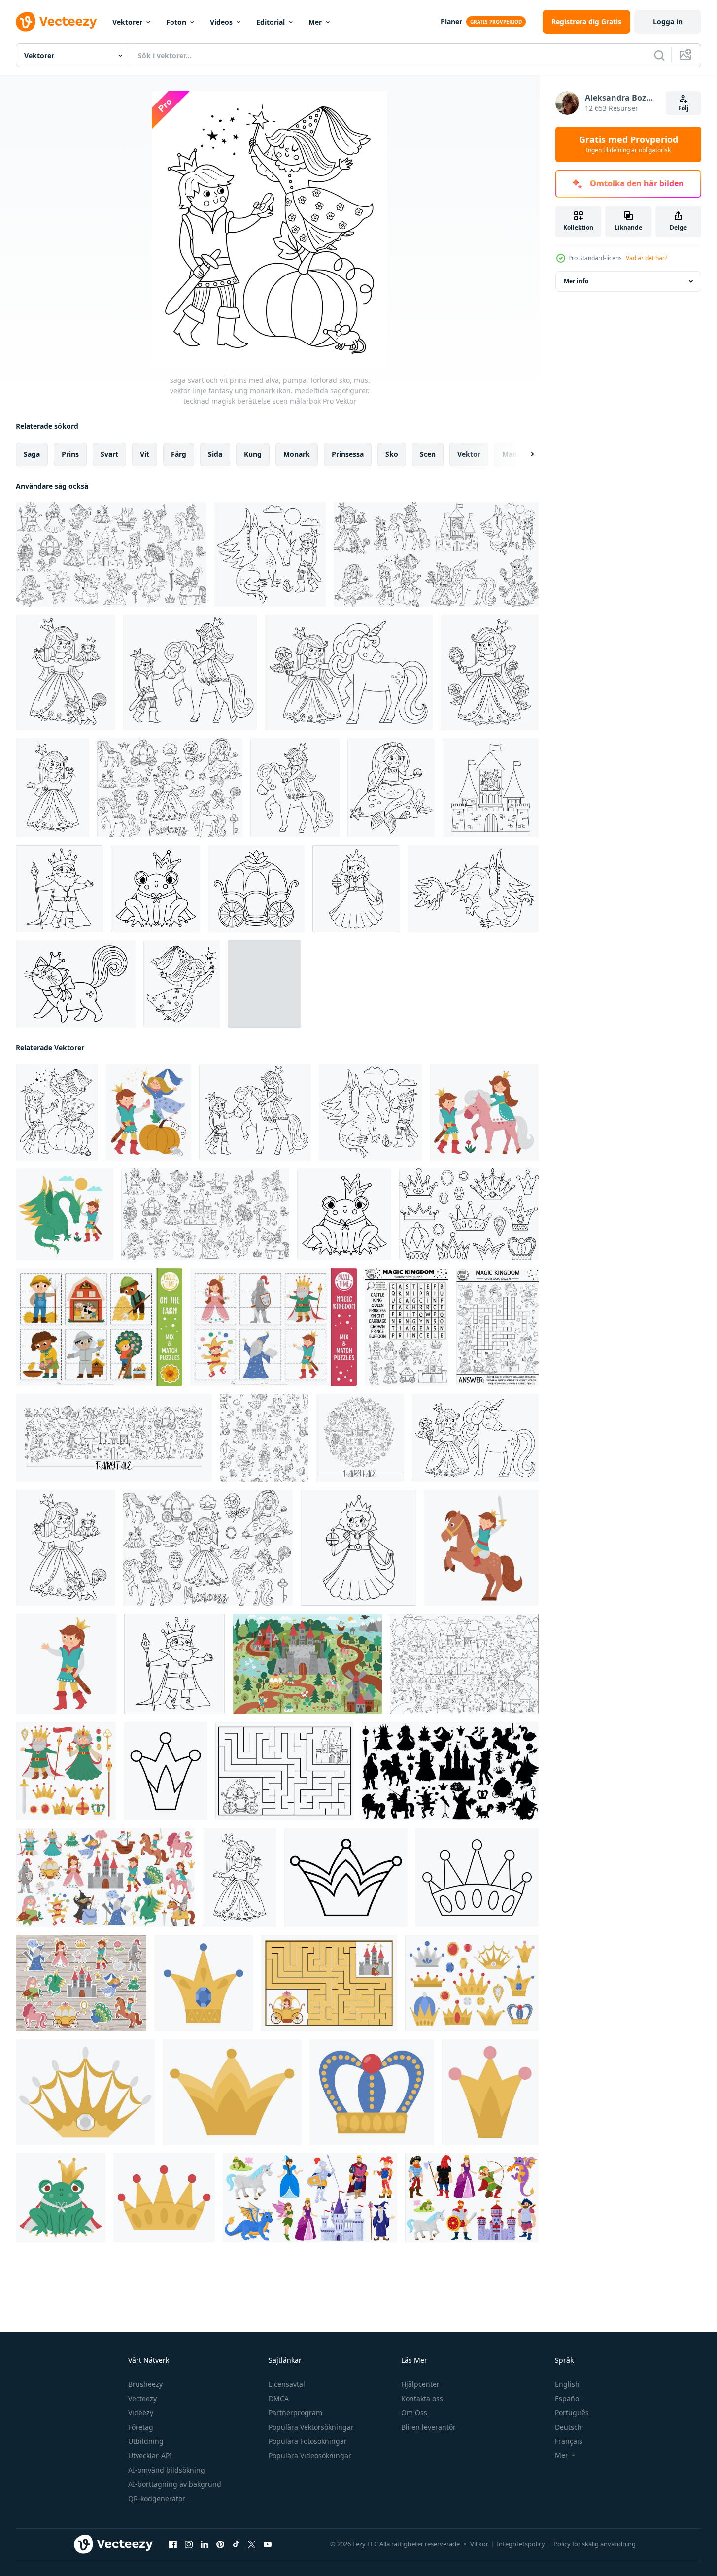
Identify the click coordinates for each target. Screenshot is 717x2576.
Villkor (479, 2544)
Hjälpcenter (420, 2384)
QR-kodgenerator (157, 2498)
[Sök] (659, 55)
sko (392, 454)
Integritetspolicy (521, 2544)
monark (297, 454)
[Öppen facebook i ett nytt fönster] (173, 2544)
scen (428, 454)
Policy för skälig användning (595, 2544)
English (567, 2384)
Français (569, 2441)
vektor (469, 454)
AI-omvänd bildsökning (167, 2470)
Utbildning (146, 2441)
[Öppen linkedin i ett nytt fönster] (205, 2544)
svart (109, 454)
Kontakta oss (422, 2398)
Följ (683, 108)
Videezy (141, 2413)
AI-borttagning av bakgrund (175, 2484)
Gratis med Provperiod (629, 144)
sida (215, 454)
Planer (451, 21)
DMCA (279, 2398)
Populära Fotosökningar (308, 2441)
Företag (141, 2427)
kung (253, 454)
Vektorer (127, 22)
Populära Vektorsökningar (311, 2427)
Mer (315, 22)
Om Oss (414, 2413)
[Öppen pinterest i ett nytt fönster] (220, 2544)
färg (179, 454)
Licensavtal (287, 2384)
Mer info (576, 281)
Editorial (271, 22)
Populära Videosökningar (310, 2456)
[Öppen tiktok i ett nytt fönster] (236, 2544)
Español (568, 2398)
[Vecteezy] (56, 22)
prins (70, 454)
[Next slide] (524, 454)
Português (572, 2413)
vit (145, 454)
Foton (176, 22)
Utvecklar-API (150, 2456)
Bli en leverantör (428, 2427)
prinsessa (348, 454)
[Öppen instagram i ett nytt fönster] (189, 2544)
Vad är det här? (647, 258)
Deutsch (568, 2427)
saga (32, 454)
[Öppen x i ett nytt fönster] (252, 2544)
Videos (221, 22)
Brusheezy (145, 2384)
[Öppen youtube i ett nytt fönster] (268, 2544)
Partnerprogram (295, 2413)
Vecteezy (142, 2398)
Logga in (668, 21)
